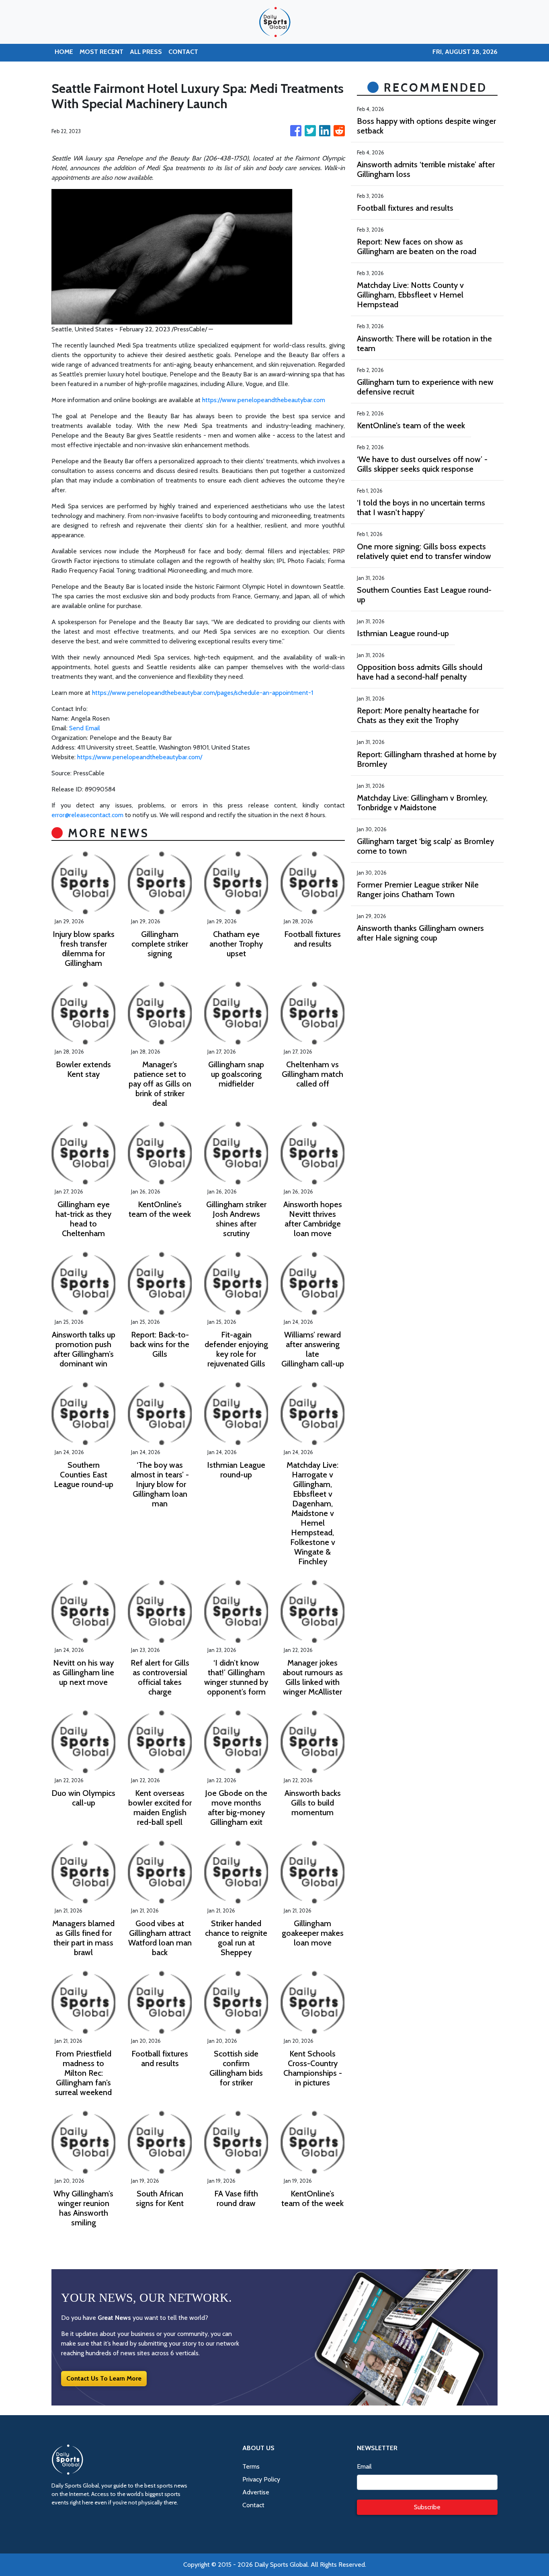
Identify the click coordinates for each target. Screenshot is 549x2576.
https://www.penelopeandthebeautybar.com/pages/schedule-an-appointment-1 (203, 693)
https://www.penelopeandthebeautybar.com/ (140, 757)
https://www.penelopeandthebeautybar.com (264, 400)
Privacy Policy (261, 2479)
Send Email (85, 728)
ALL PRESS (146, 52)
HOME (64, 52)
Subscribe (427, 2507)
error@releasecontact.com (87, 815)
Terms (251, 2466)
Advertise (256, 2492)
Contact (253, 2505)
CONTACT (183, 52)
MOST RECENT (101, 52)
